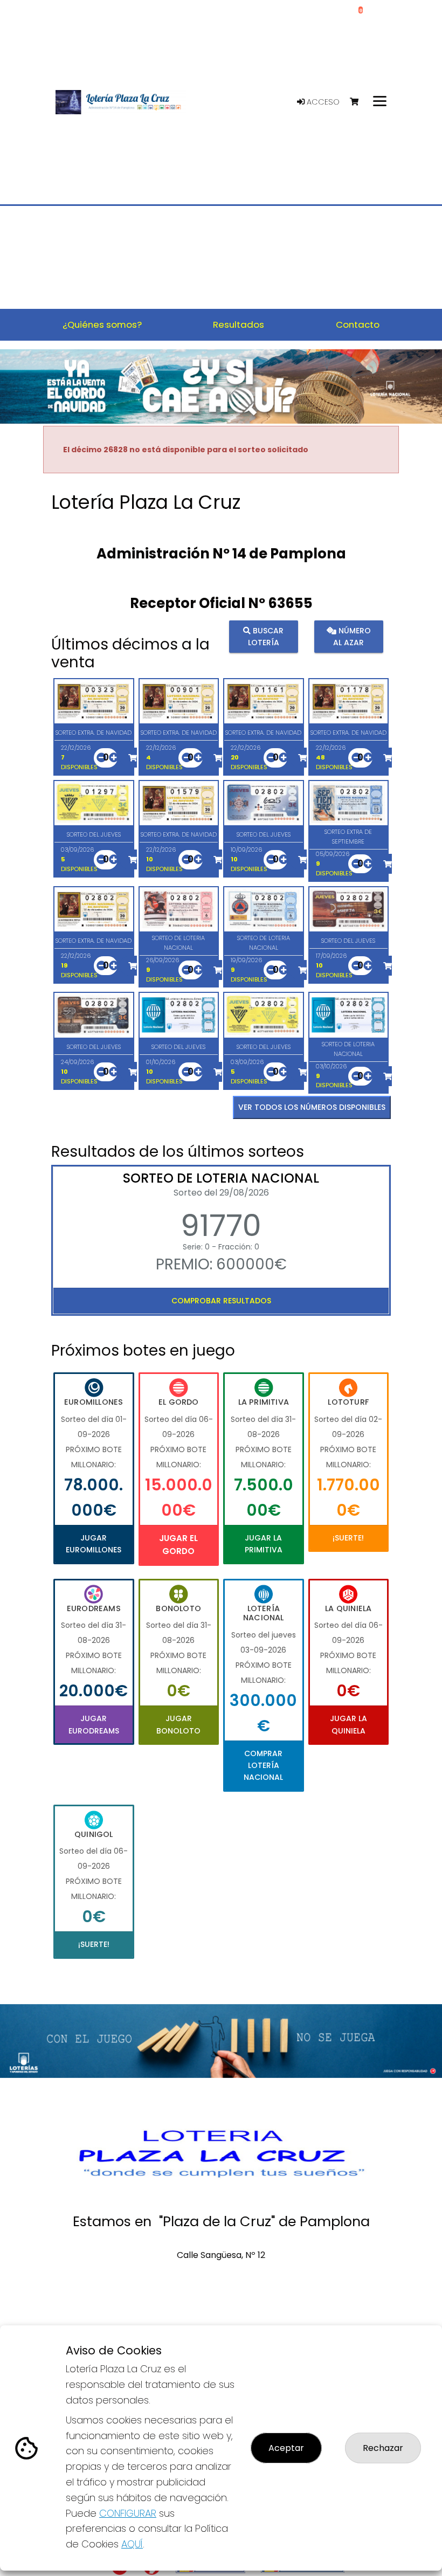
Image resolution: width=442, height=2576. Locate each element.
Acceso (322, 102)
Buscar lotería (266, 636)
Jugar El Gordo (178, 1545)
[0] (359, 102)
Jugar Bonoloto (178, 1724)
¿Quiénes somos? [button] (102, 324)
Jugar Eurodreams (94, 1724)
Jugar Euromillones (94, 1544)
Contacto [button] (358, 324)
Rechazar (383, 2448)
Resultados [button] (239, 324)
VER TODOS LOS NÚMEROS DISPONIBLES (312, 1107)
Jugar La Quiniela (348, 1724)
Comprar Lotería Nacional (263, 1766)
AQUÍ (132, 2544)
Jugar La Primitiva (264, 1544)
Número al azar (352, 636)
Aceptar (286, 2448)
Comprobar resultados (221, 1301)
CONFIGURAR (128, 2513)
